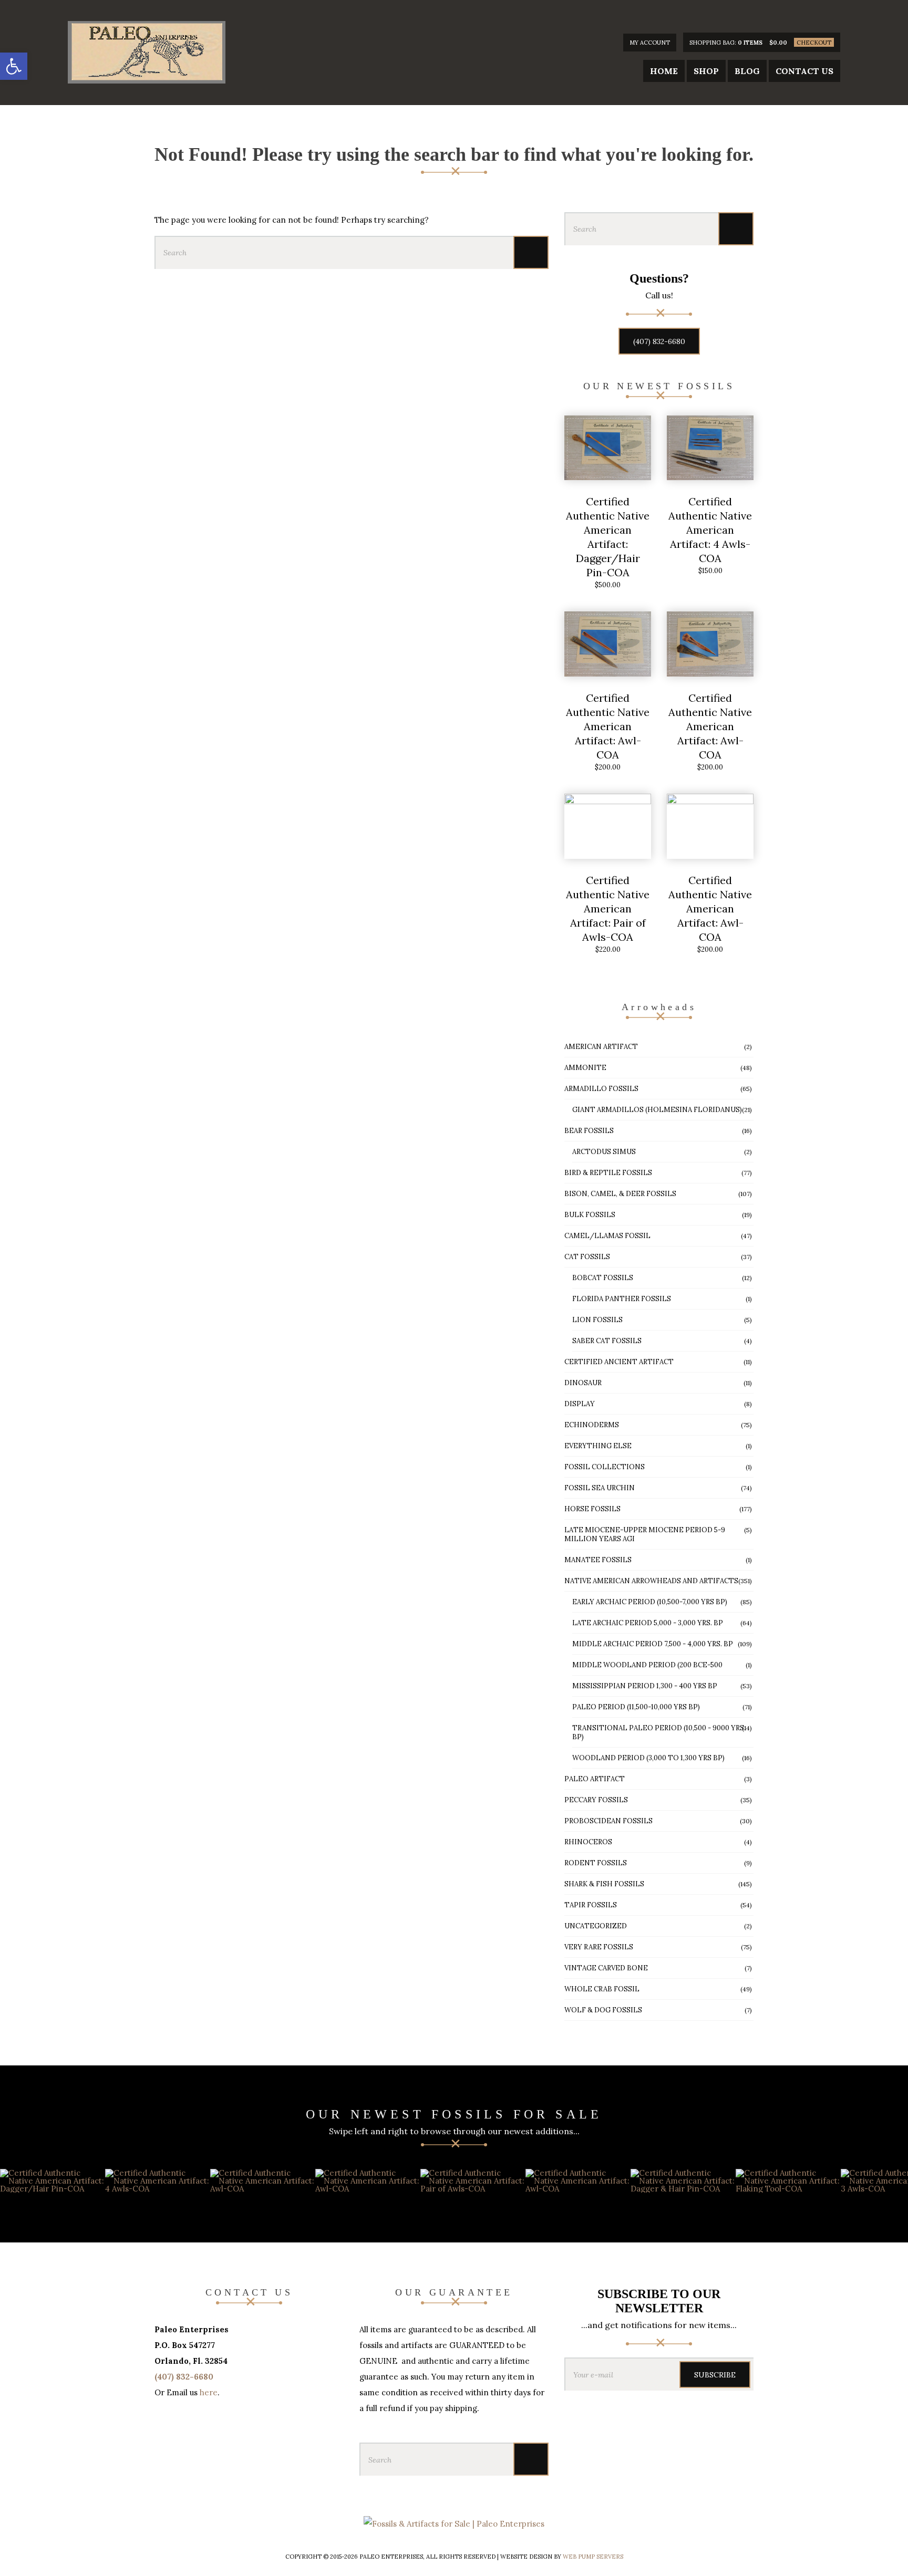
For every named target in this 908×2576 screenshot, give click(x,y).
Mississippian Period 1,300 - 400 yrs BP (645, 1686)
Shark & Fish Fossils (604, 1884)
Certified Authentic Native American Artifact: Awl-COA (608, 726)
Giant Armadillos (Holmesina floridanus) (657, 1110)
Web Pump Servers (593, 2557)
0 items (750, 43)
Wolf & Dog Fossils (603, 2010)
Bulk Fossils (590, 1215)
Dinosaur (583, 1383)
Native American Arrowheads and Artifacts (651, 1581)
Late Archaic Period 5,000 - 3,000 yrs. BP (648, 1623)
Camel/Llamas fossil (607, 1236)
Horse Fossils (592, 1509)
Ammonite (585, 1068)
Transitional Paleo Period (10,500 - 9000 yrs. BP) (659, 1732)
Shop (706, 71)
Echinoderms (592, 1425)
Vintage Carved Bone (606, 1968)
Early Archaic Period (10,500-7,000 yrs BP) (650, 1602)
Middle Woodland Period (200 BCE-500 (647, 1665)
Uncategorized (596, 1926)
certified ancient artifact (619, 1362)
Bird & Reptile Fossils (608, 1173)
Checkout (814, 43)
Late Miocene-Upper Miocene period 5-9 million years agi (645, 1534)
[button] (14, 66)
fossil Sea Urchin (600, 1488)
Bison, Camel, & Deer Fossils (620, 1194)
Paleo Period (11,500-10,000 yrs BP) (636, 1707)
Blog (747, 71)
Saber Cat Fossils (607, 1341)
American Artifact (601, 1047)
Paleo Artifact (595, 1779)
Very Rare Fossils (599, 1947)
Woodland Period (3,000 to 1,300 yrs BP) (648, 1758)
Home (664, 71)
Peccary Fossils (596, 1800)
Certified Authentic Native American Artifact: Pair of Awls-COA (608, 908)
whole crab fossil (602, 1989)
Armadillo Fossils (601, 1089)
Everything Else (598, 1446)
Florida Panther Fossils (622, 1299)
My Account (650, 43)
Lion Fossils (597, 1320)
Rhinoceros (588, 1842)
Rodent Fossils (596, 1863)
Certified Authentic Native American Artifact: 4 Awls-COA (710, 530)
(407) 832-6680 (659, 341)
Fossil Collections (605, 1467)
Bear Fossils (589, 1131)
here (209, 2392)
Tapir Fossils (591, 1905)
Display (580, 1404)
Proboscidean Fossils (608, 1821)
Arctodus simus (604, 1152)
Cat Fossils (587, 1257)
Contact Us (804, 71)
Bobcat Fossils (603, 1278)
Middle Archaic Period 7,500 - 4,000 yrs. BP (653, 1644)
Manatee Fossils (598, 1560)
